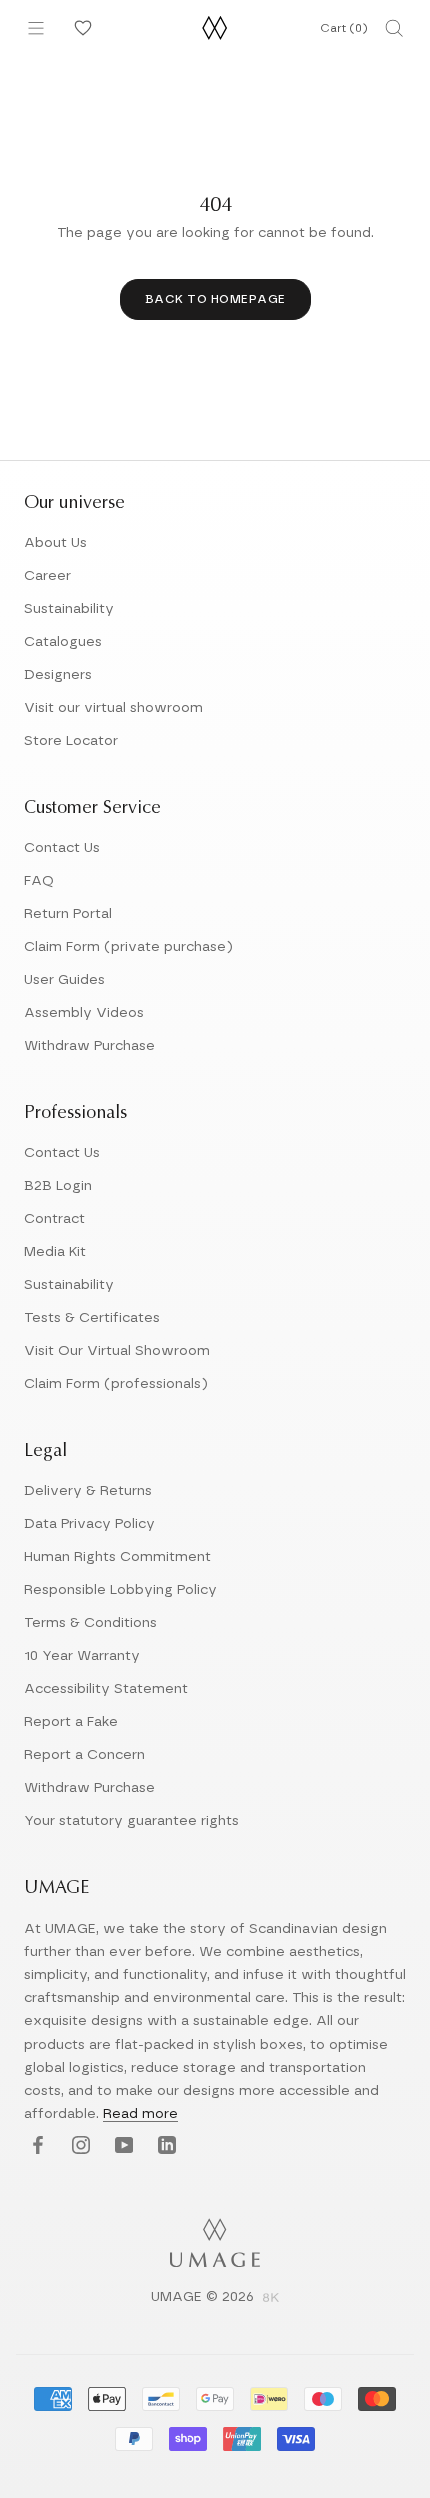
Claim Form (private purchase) (128, 947)
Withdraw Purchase (89, 1046)
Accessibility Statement (106, 1689)
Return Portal (68, 914)
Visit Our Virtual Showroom (117, 1351)
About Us (55, 543)
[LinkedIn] (164, 2146)
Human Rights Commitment (117, 1557)
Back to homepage (215, 299)
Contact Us (62, 848)
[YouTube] (121, 2146)
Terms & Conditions (90, 1623)
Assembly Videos (84, 1013)
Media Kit (55, 1252)
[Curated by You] (80, 28)
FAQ (39, 881)
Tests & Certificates (92, 1318)
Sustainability (69, 609)
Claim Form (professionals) (116, 1384)
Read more (140, 2114)
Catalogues (63, 642)
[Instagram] (78, 2146)
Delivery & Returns (88, 1491)
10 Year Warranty (82, 1656)
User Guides (64, 980)
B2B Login (58, 1186)
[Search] (394, 28)
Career (47, 576)
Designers (58, 675)
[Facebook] (35, 2146)
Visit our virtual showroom (113, 708)
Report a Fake (71, 1722)
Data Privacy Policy (89, 1524)
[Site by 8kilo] (271, 2299)
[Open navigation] (36, 28)
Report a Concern (84, 1755)
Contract (54, 1219)
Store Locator (71, 741)
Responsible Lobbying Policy (120, 1590)
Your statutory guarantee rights (131, 1821)
